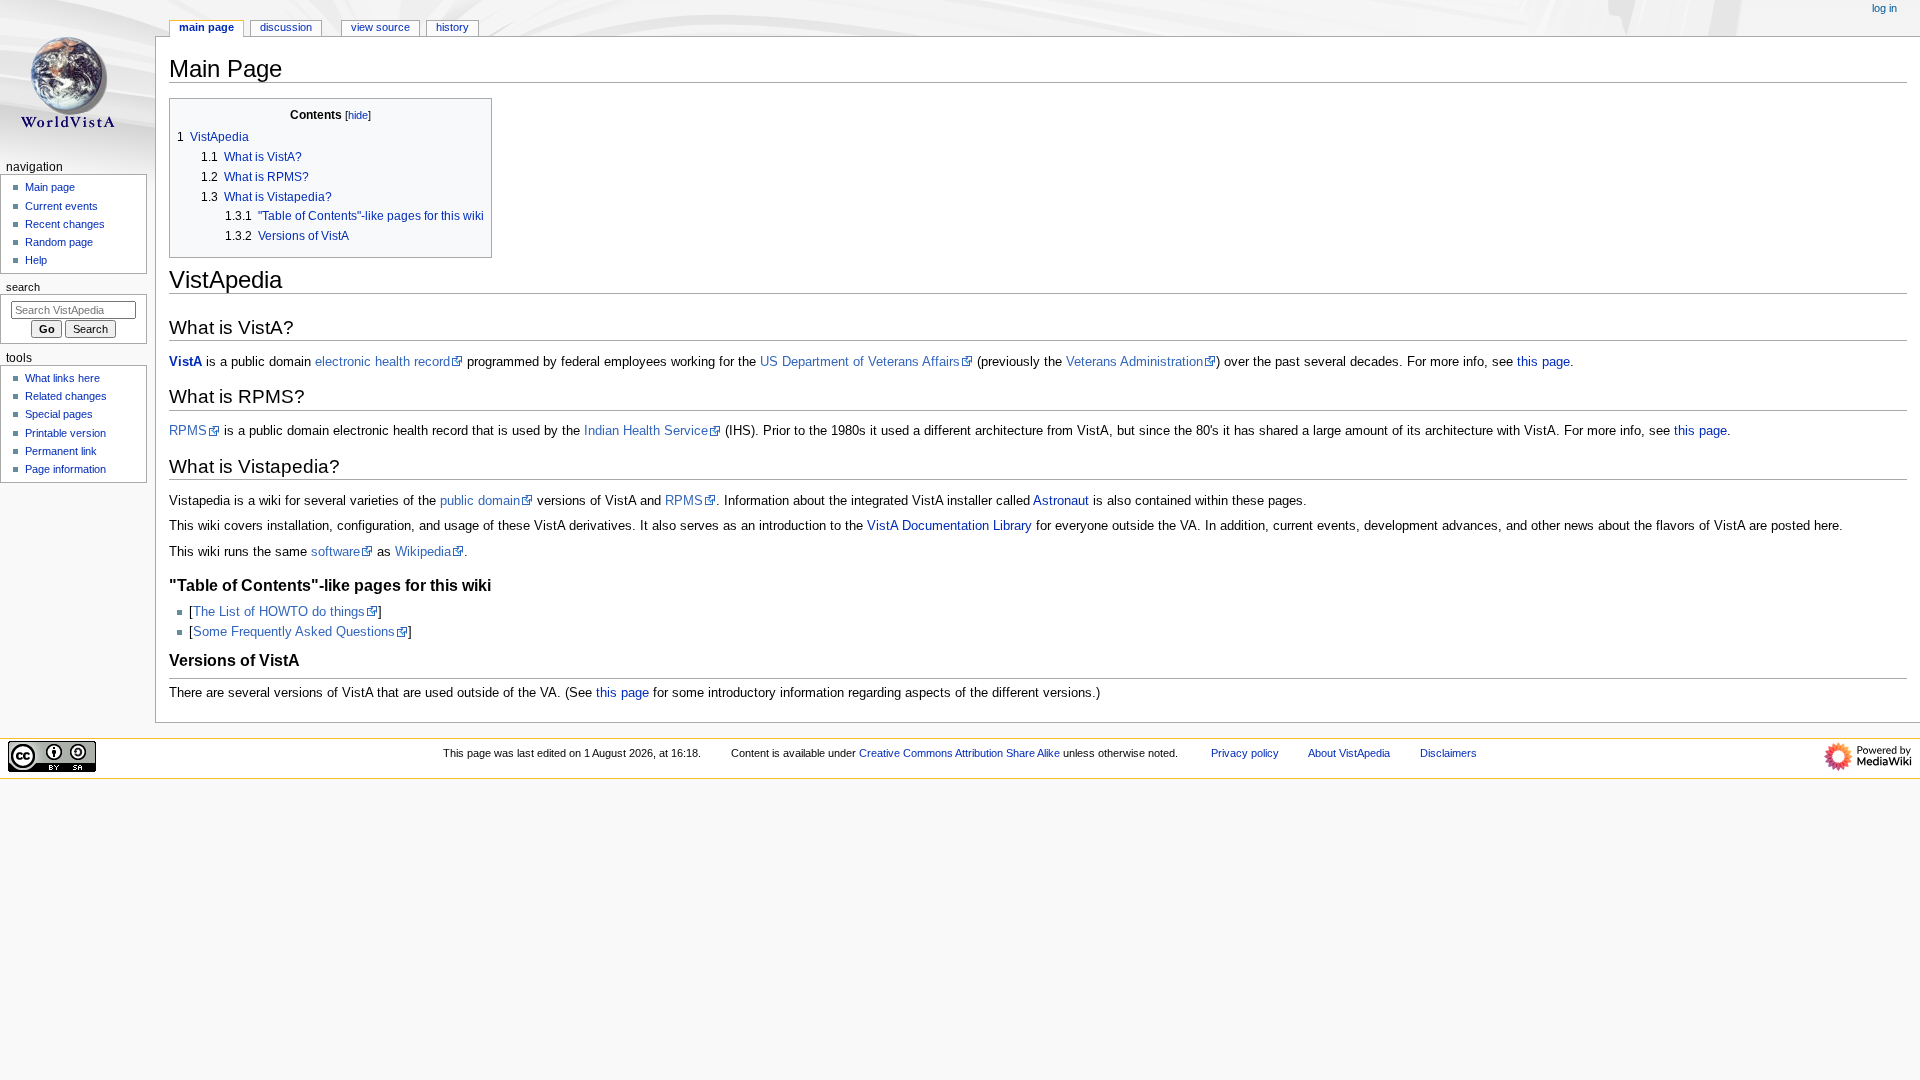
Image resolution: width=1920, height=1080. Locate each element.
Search (23, 287)
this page (1543, 362)
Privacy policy (1245, 753)
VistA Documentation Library (949, 526)
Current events (61, 206)
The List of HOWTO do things (279, 612)
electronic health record (382, 362)
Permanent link (61, 451)
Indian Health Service (646, 431)
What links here (62, 378)
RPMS (188, 431)
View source (380, 27)
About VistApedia (1349, 753)
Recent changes (65, 224)
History (452, 27)
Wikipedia (423, 552)
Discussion (286, 27)
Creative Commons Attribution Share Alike (959, 753)
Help (36, 260)
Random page (59, 242)
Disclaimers (1448, 753)
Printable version (65, 433)
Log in (1884, 8)
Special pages (59, 414)
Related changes (66, 396)
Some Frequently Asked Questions (294, 632)
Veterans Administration (1134, 362)
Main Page (206, 27)
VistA (185, 362)
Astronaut (1061, 501)
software (335, 552)
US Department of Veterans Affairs (860, 362)
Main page (50, 187)
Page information (65, 469)
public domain (480, 501)
